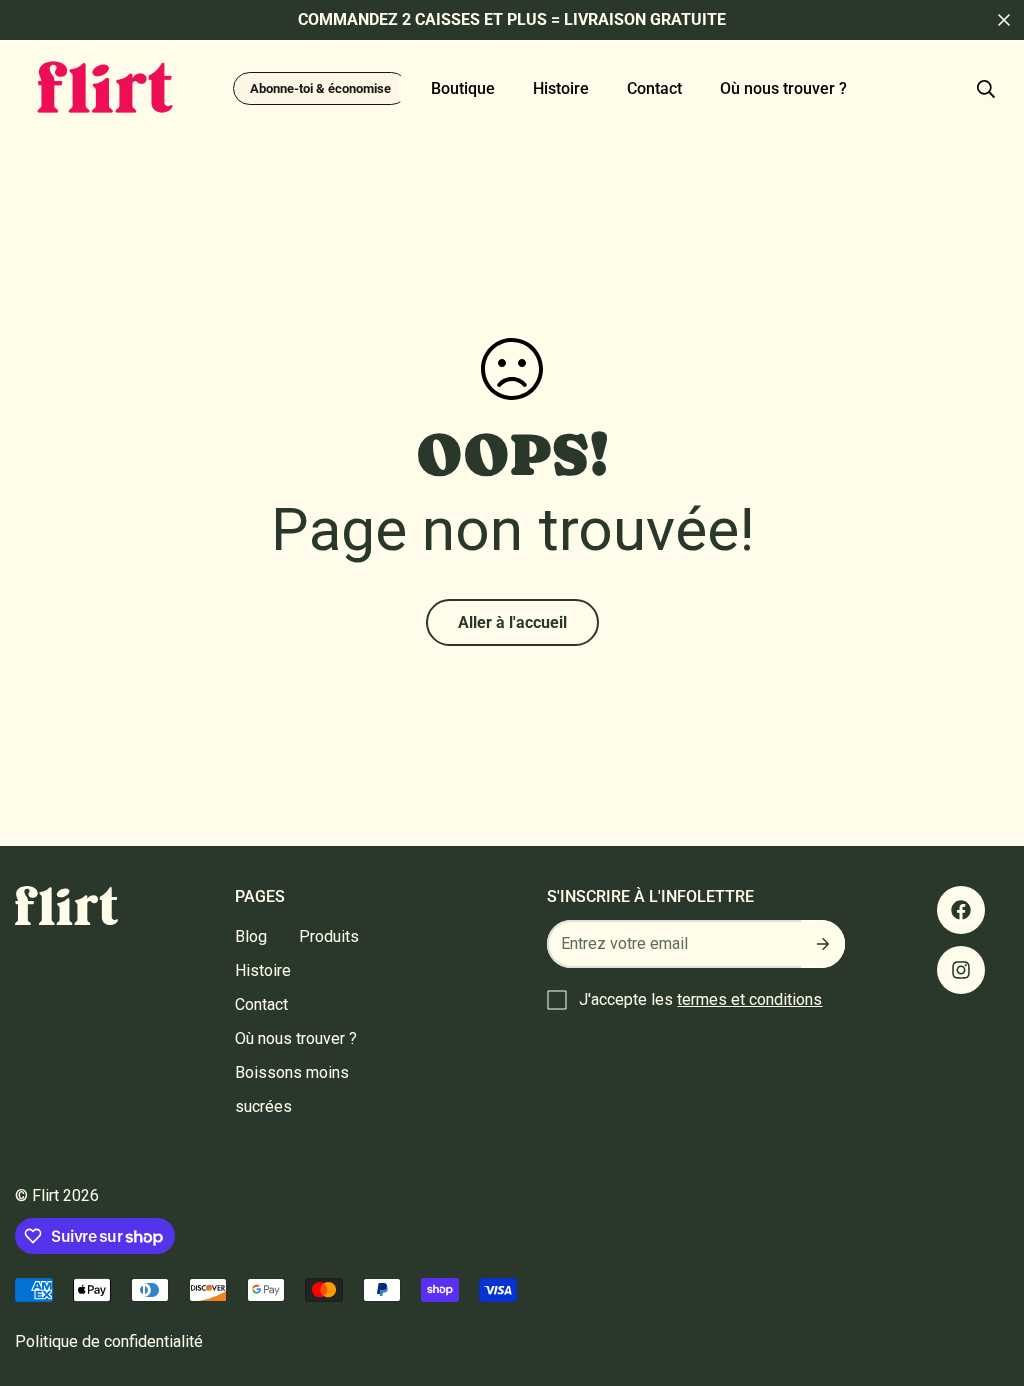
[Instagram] (961, 970)
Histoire (561, 88)
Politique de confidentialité (109, 1341)
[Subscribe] (823, 944)
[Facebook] (961, 910)
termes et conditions (749, 999)
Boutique (463, 88)
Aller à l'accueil (512, 622)
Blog (251, 936)
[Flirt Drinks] (105, 88)
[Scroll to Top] (985, 1277)
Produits (329, 936)
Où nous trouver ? (783, 88)
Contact (654, 88)
